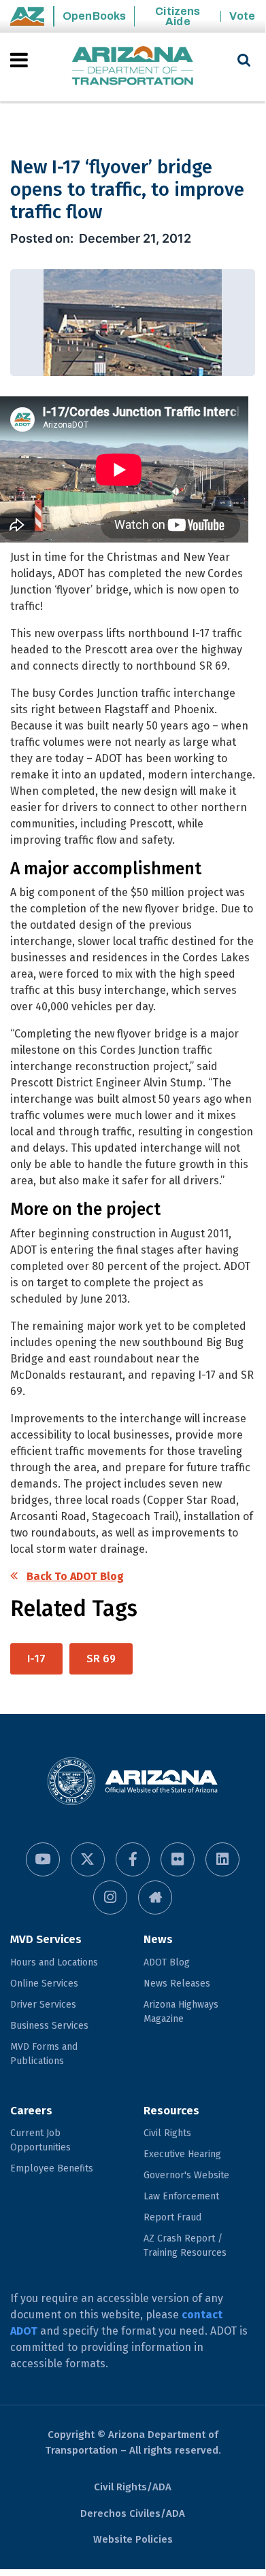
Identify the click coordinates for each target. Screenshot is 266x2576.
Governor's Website (186, 2175)
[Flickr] (178, 1859)
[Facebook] (133, 1859)
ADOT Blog (167, 1962)
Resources (171, 2111)
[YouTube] (43, 1859)
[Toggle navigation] (20, 60)
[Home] (133, 67)
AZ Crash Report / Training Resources (185, 2246)
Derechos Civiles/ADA (133, 2513)
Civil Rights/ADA (133, 2487)
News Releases (177, 1983)
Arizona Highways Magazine (181, 2012)
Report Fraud (172, 2217)
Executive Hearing (182, 2154)
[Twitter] (88, 1859)
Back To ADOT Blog (75, 1576)
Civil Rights (167, 2133)
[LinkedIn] (222, 1859)
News (158, 1939)
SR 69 (101, 1659)
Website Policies (133, 2539)
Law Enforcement (181, 2196)
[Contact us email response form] (155, 1897)
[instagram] (110, 1897)
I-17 (36, 1659)
